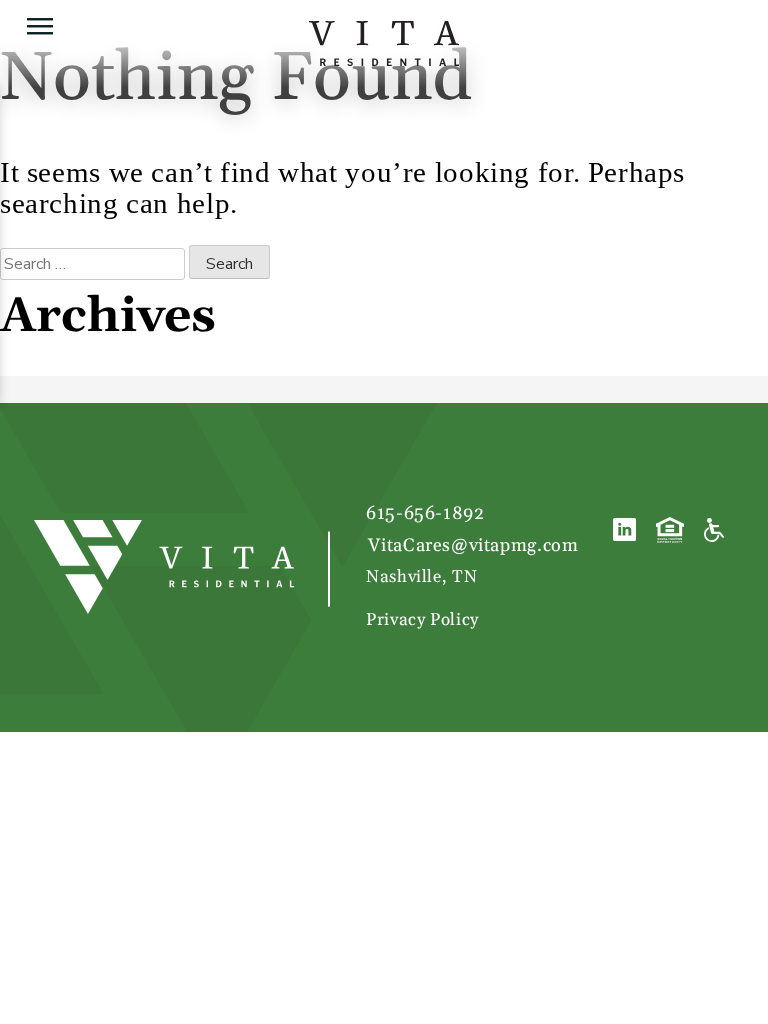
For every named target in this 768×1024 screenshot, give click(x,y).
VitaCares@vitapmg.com (473, 545)
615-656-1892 (425, 514)
